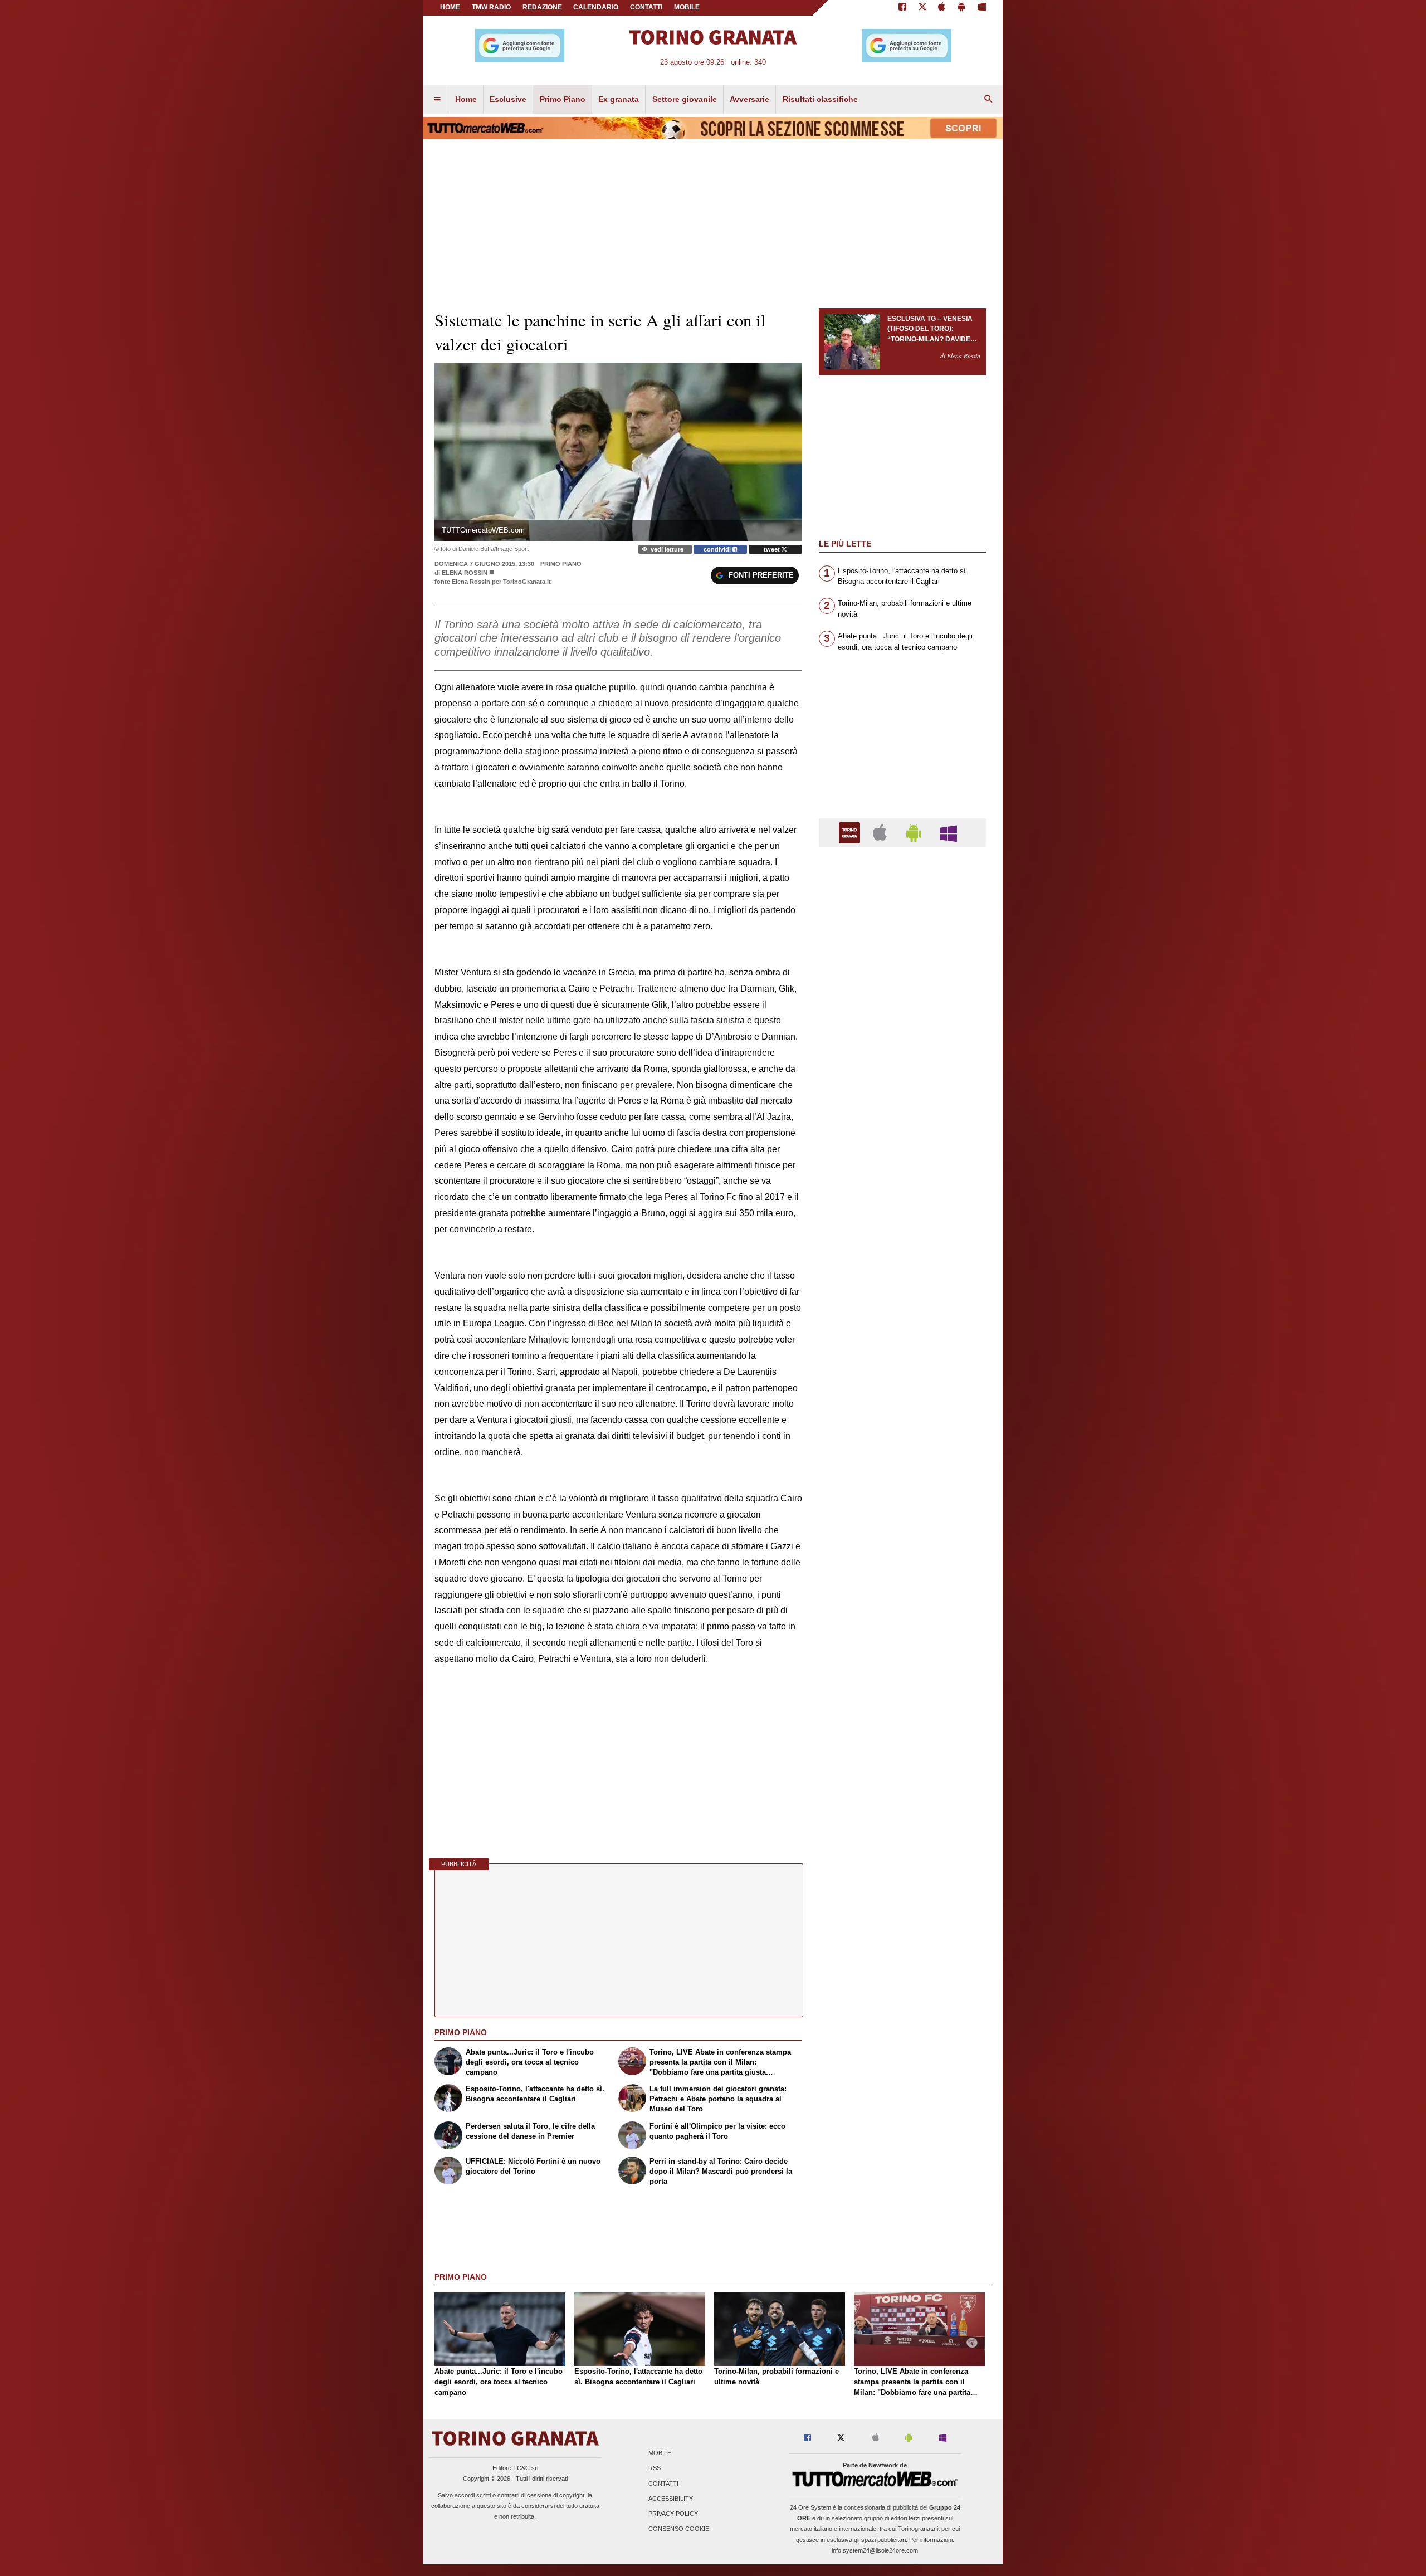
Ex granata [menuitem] (619, 99)
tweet (773, 549)
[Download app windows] (982, 8)
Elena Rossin (465, 573)
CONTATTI (646, 7)
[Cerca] (989, 100)
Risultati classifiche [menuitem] (820, 99)
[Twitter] (922, 8)
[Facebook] (902, 8)
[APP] (851, 832)
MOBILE (687, 7)
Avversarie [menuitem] (749, 99)
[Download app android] (961, 8)
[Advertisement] (902, 1287)
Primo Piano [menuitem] (563, 99)
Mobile (660, 2453)
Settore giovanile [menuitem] (685, 99)
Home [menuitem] (466, 99)
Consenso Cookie (679, 2529)
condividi (718, 549)
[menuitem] (437, 100)
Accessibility (671, 2499)
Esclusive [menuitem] (508, 99)
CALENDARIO (596, 7)
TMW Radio (491, 7)
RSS (655, 2468)
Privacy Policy (673, 2514)
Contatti (663, 2484)
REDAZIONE (542, 7)
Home (450, 7)
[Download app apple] (942, 8)
